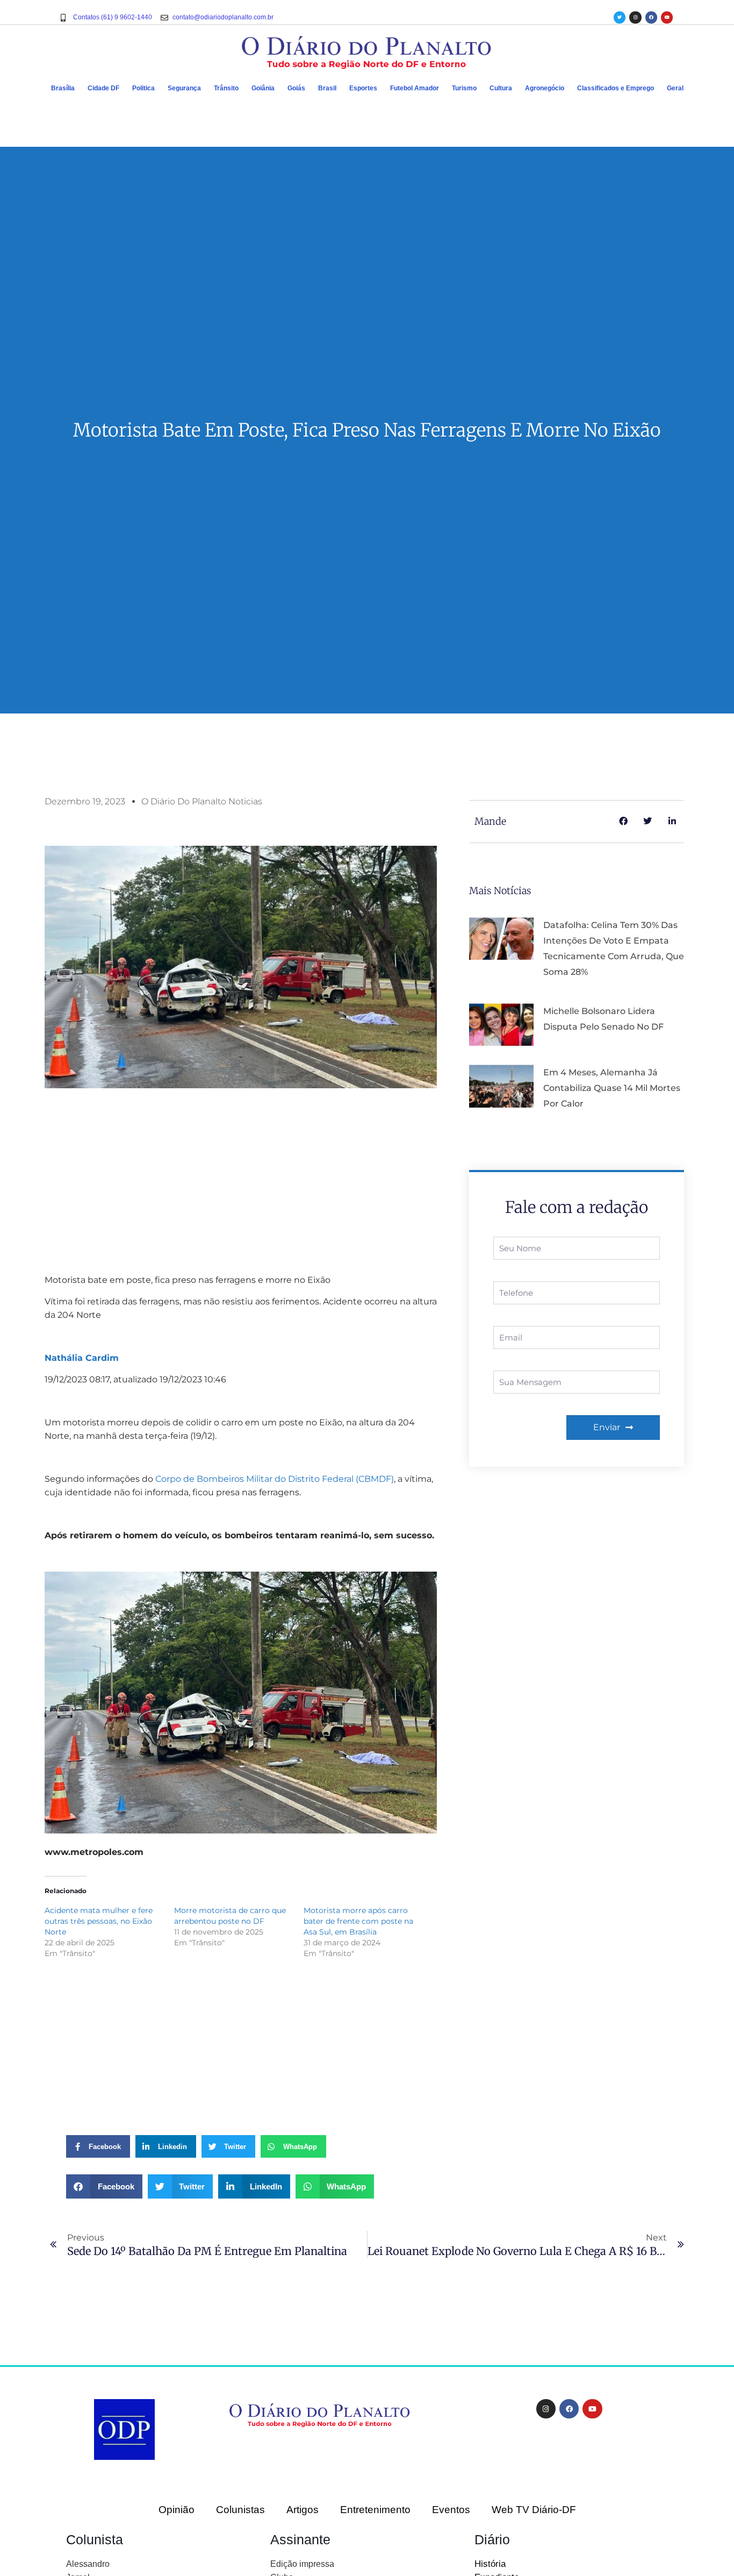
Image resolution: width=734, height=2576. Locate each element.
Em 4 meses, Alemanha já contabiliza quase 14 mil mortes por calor (612, 1088)
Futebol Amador (415, 88)
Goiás (296, 88)
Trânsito (226, 88)
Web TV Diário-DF (534, 2510)
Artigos (303, 2510)
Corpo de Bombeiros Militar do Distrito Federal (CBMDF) (275, 1479)
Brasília (63, 88)
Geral (675, 88)
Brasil (327, 88)
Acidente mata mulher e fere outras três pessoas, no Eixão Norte (99, 1921)
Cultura (501, 88)
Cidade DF (103, 88)
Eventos (451, 2510)
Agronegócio (545, 88)
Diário (492, 2539)
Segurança (184, 88)
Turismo (464, 88)
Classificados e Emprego (616, 88)
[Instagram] (635, 17)
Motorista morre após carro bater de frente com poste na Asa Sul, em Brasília (358, 1921)
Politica (143, 88)
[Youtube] (667, 17)
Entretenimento (375, 2510)
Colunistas (240, 2510)
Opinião (177, 2510)
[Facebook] (651, 17)
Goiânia (263, 88)
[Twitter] (620, 17)
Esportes (363, 88)
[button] (104, 2186)
